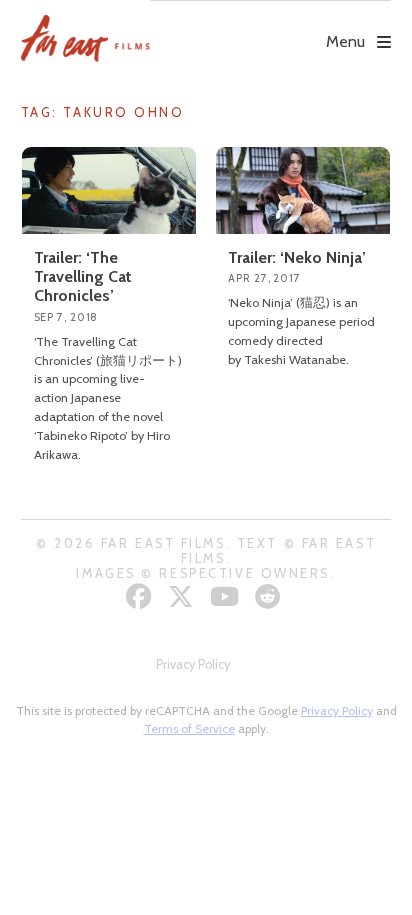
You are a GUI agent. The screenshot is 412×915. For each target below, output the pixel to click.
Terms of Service (189, 728)
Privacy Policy (193, 664)
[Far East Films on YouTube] (227, 596)
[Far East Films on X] (183, 596)
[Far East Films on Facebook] (141, 596)
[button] (270, 27)
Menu (345, 41)
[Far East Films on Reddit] (270, 596)
